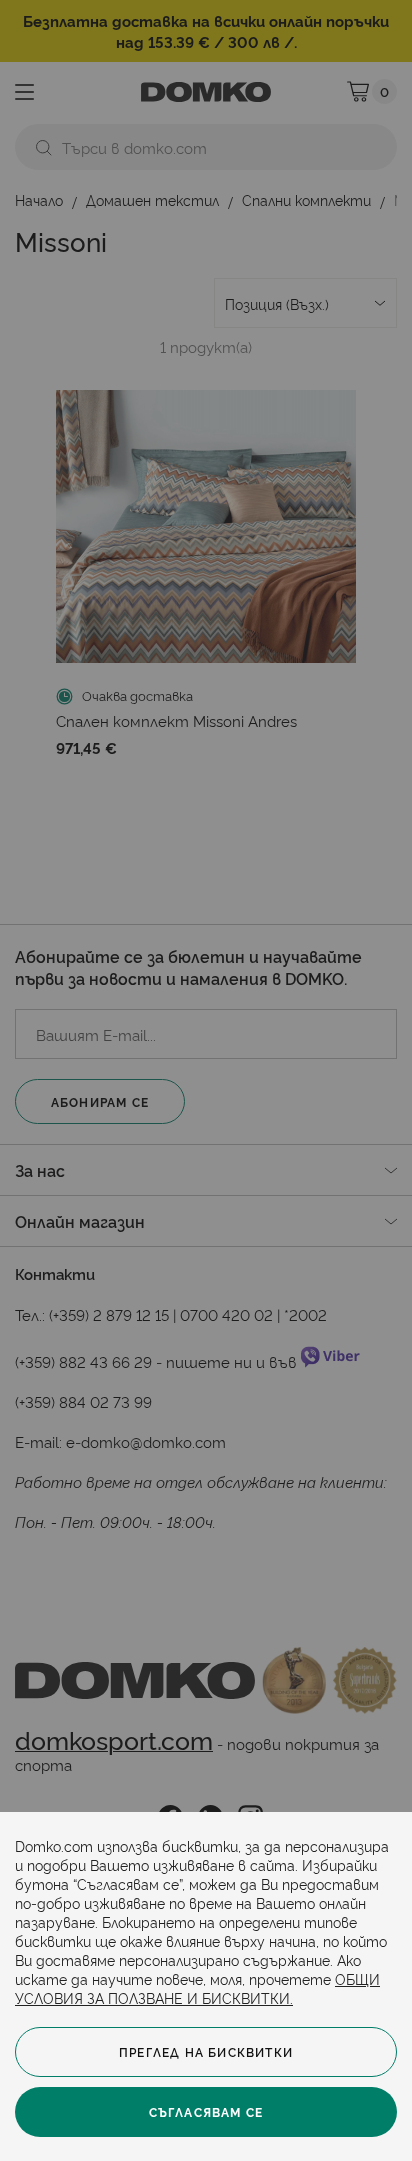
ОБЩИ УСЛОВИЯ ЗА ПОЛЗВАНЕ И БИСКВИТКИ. (197, 1988)
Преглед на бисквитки (206, 2051)
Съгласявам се (206, 2111)
